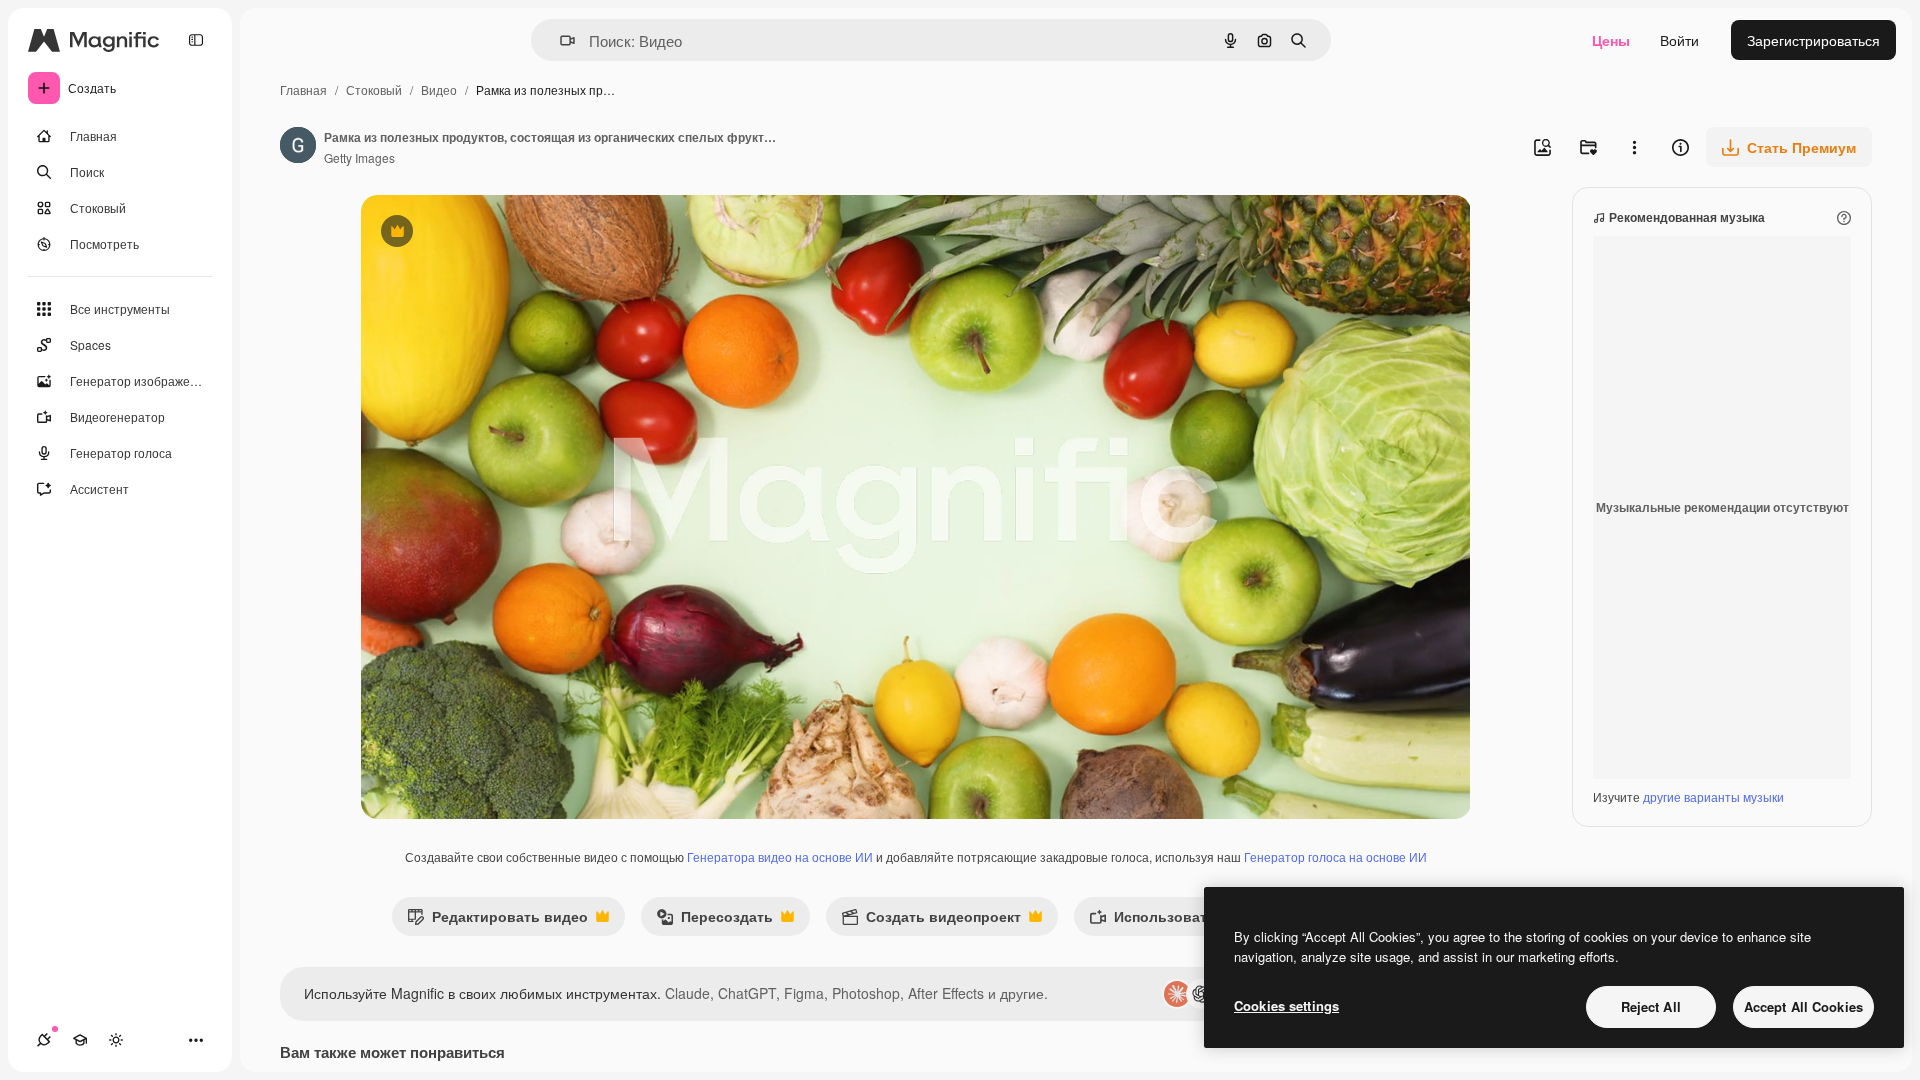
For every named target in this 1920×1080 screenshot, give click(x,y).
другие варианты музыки (1713, 796)
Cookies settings (1286, 1005)
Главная (303, 89)
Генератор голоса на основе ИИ (1335, 856)
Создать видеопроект (931, 920)
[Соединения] (44, 1040)
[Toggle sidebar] (196, 40)
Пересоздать (714, 920)
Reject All (1651, 1006)
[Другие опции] (1634, 147)
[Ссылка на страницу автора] (298, 147)
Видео (439, 89)
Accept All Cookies (1803, 1006)
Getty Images (359, 157)
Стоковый (374, 89)
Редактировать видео (497, 920)
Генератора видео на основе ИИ (780, 856)
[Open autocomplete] (559, 40)
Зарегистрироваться (1813, 40)
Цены (1611, 40)
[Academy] (80, 1040)
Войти (1679, 40)
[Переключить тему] (116, 1040)
